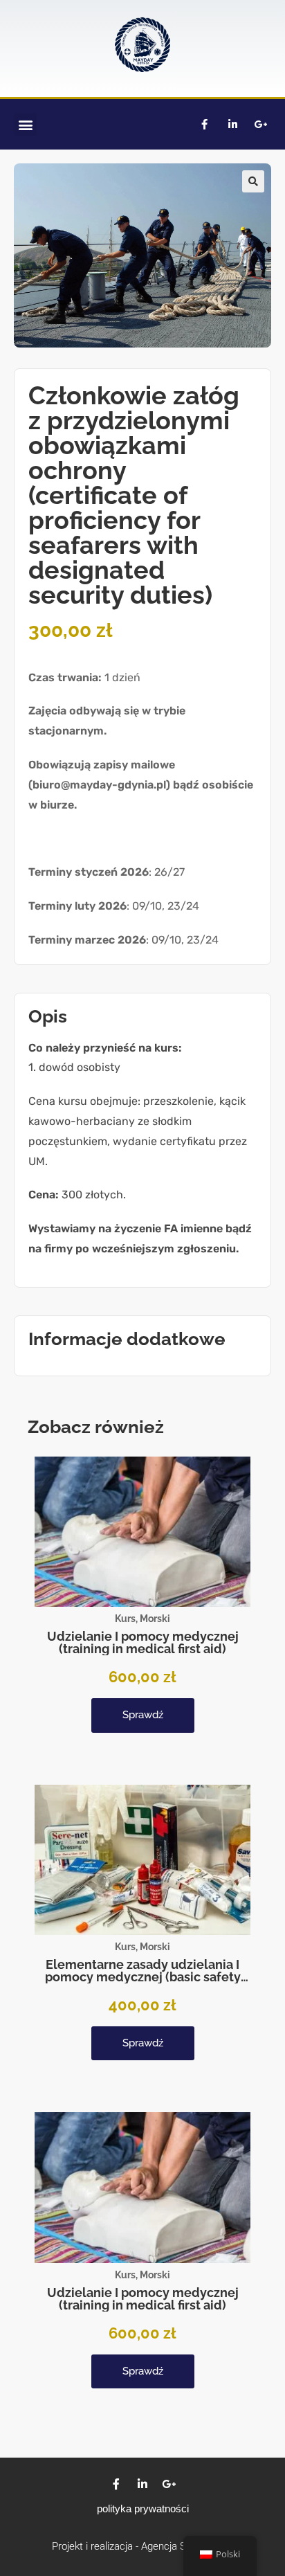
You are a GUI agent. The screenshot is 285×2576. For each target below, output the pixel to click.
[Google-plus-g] (261, 125)
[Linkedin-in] (232, 125)
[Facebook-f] (204, 125)
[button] (25, 124)
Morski (155, 1619)
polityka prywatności (143, 2509)
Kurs (125, 1619)
